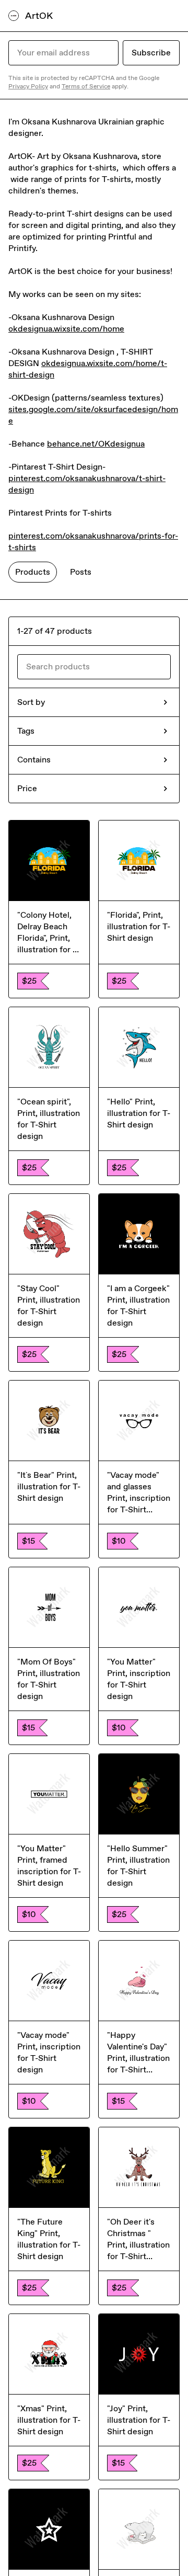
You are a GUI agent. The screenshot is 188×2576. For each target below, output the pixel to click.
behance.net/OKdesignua (96, 444)
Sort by (31, 702)
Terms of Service (86, 86)
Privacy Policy (28, 86)
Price (27, 788)
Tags (26, 731)
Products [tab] (33, 572)
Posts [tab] (81, 572)
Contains (34, 760)
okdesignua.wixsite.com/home (66, 329)
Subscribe (151, 53)
